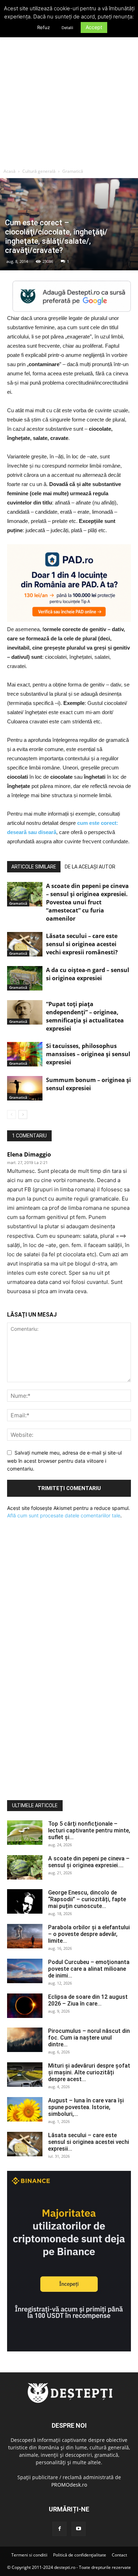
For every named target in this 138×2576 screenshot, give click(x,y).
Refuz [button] (44, 27)
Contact (119, 2555)
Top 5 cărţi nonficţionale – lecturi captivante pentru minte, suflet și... (89, 1830)
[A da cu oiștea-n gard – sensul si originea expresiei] (25, 978)
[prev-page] (11, 1115)
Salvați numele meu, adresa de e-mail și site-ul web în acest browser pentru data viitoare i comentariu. (64, 1461)
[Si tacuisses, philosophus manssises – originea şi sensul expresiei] (25, 1054)
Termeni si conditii (29, 2555)
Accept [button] (94, 27)
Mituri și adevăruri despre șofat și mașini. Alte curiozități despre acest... (89, 2072)
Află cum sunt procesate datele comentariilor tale (64, 1515)
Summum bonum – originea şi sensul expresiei (88, 1084)
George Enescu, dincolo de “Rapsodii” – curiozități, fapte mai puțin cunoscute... (87, 1899)
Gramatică (73, 171)
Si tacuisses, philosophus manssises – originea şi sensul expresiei (88, 1054)
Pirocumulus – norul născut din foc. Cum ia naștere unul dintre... (89, 2038)
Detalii (67, 28)
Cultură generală (39, 171)
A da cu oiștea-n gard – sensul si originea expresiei (88, 974)
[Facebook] (59, 2529)
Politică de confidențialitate (80, 2555)
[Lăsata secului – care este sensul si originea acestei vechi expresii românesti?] (25, 944)
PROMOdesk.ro (69, 2485)
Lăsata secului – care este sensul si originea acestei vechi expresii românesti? (82, 944)
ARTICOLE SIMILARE (34, 867)
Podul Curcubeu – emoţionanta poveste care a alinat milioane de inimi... (89, 1969)
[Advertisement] (69, 92)
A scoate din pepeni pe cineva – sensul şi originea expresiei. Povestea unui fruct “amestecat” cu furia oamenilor (87, 902)
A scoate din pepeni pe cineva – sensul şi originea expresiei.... (89, 1862)
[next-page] (23, 1115)
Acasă (10, 171)
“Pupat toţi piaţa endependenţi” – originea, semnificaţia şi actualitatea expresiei (85, 1016)
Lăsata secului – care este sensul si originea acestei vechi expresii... (89, 2142)
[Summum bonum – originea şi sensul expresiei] (25, 1088)
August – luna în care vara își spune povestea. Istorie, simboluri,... (86, 2107)
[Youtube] (79, 2529)
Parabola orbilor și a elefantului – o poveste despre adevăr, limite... (89, 1934)
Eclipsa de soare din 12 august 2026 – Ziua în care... (88, 2000)
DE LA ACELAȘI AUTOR (90, 867)
